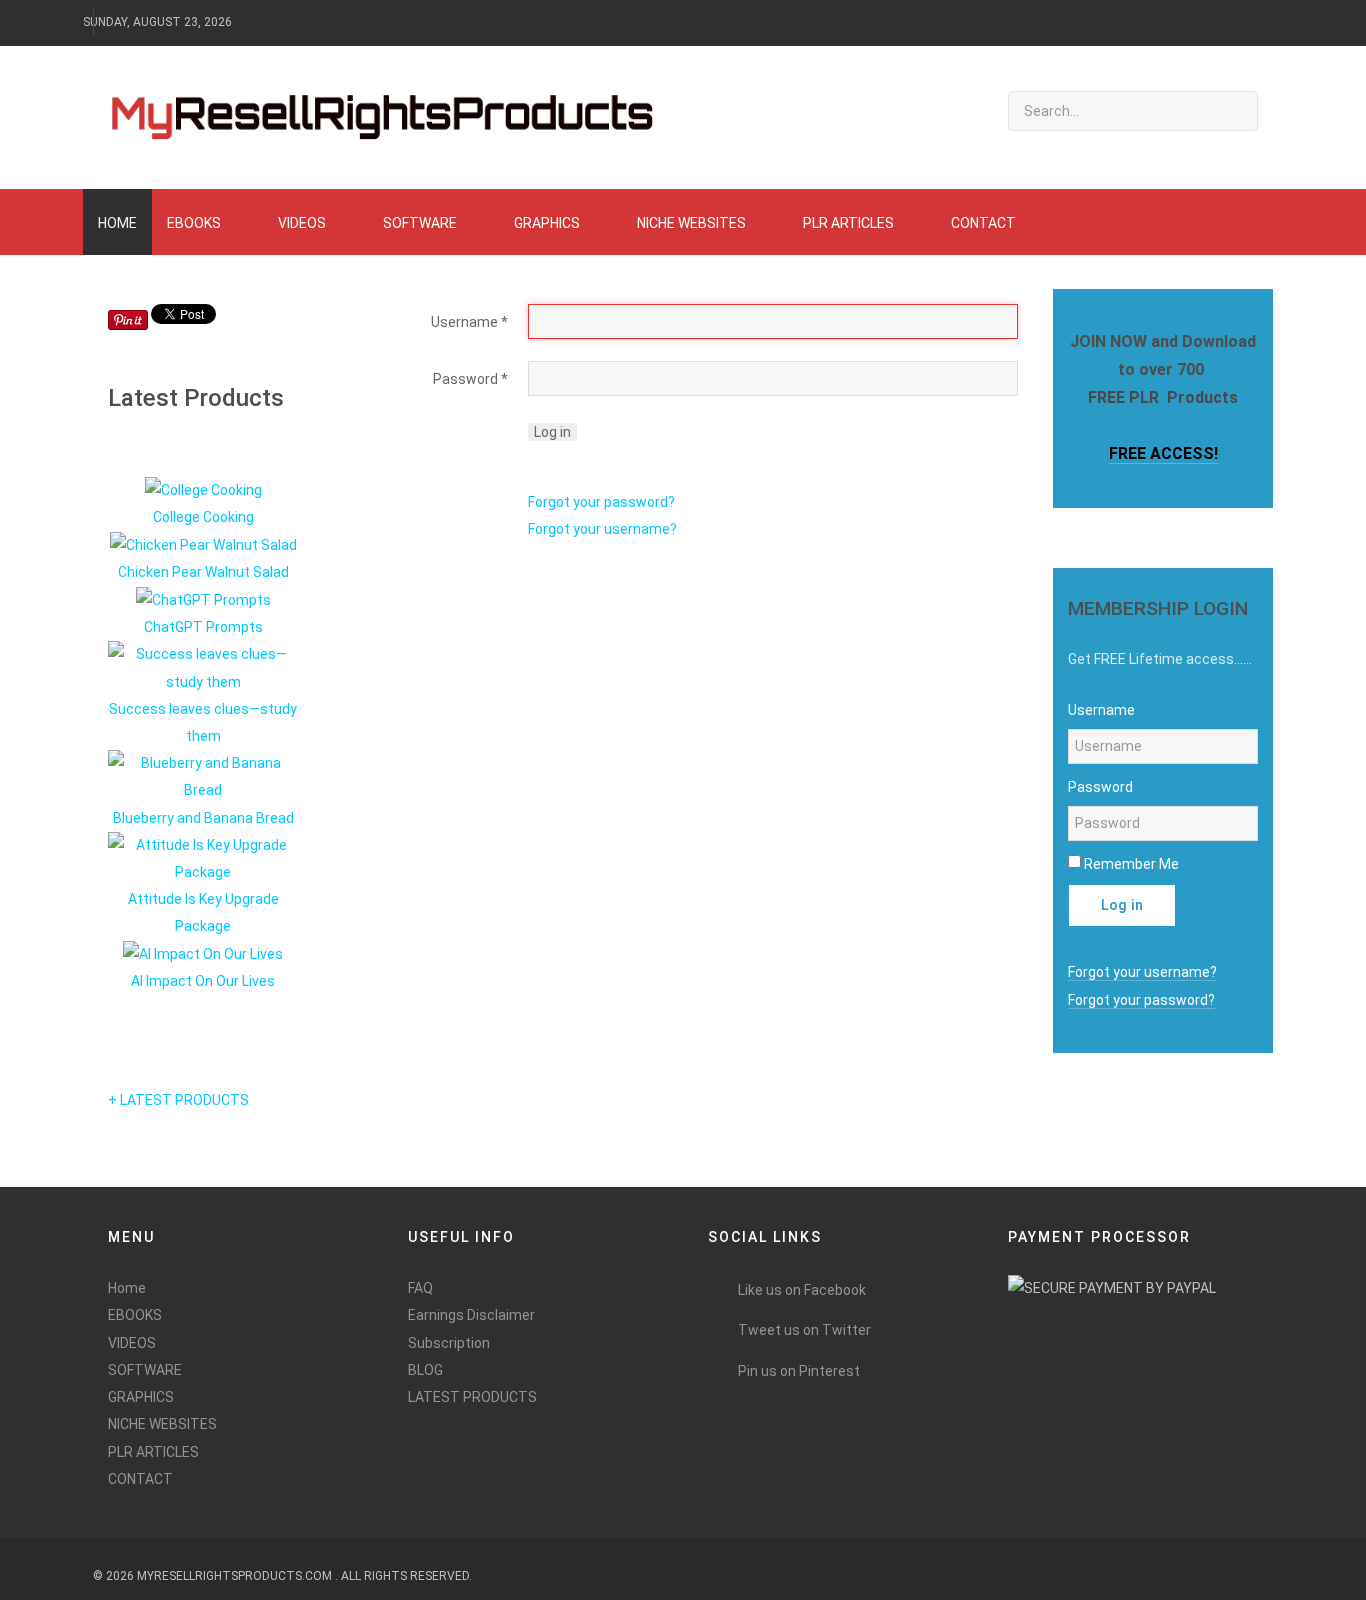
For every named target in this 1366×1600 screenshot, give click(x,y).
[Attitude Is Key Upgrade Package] (203, 858)
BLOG (425, 1370)
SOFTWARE (145, 1370)
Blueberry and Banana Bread (203, 818)
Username (469, 322)
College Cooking (203, 517)
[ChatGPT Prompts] (203, 599)
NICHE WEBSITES (162, 1424)
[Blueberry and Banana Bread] (203, 776)
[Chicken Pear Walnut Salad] (203, 544)
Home (127, 1288)
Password (470, 379)
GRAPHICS (141, 1397)
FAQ (420, 1288)
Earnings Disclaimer (471, 1315)
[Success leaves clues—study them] (203, 667)
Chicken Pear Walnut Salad (203, 572)
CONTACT (140, 1479)
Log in (552, 432)
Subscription (449, 1343)
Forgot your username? (602, 529)
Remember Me (1131, 864)
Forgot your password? (601, 502)
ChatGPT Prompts (203, 627)
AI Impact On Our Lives (203, 981)
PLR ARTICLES (153, 1452)
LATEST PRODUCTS (472, 1397)
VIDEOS (132, 1343)
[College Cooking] (203, 489)
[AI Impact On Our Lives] (203, 954)
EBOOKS (135, 1315)
